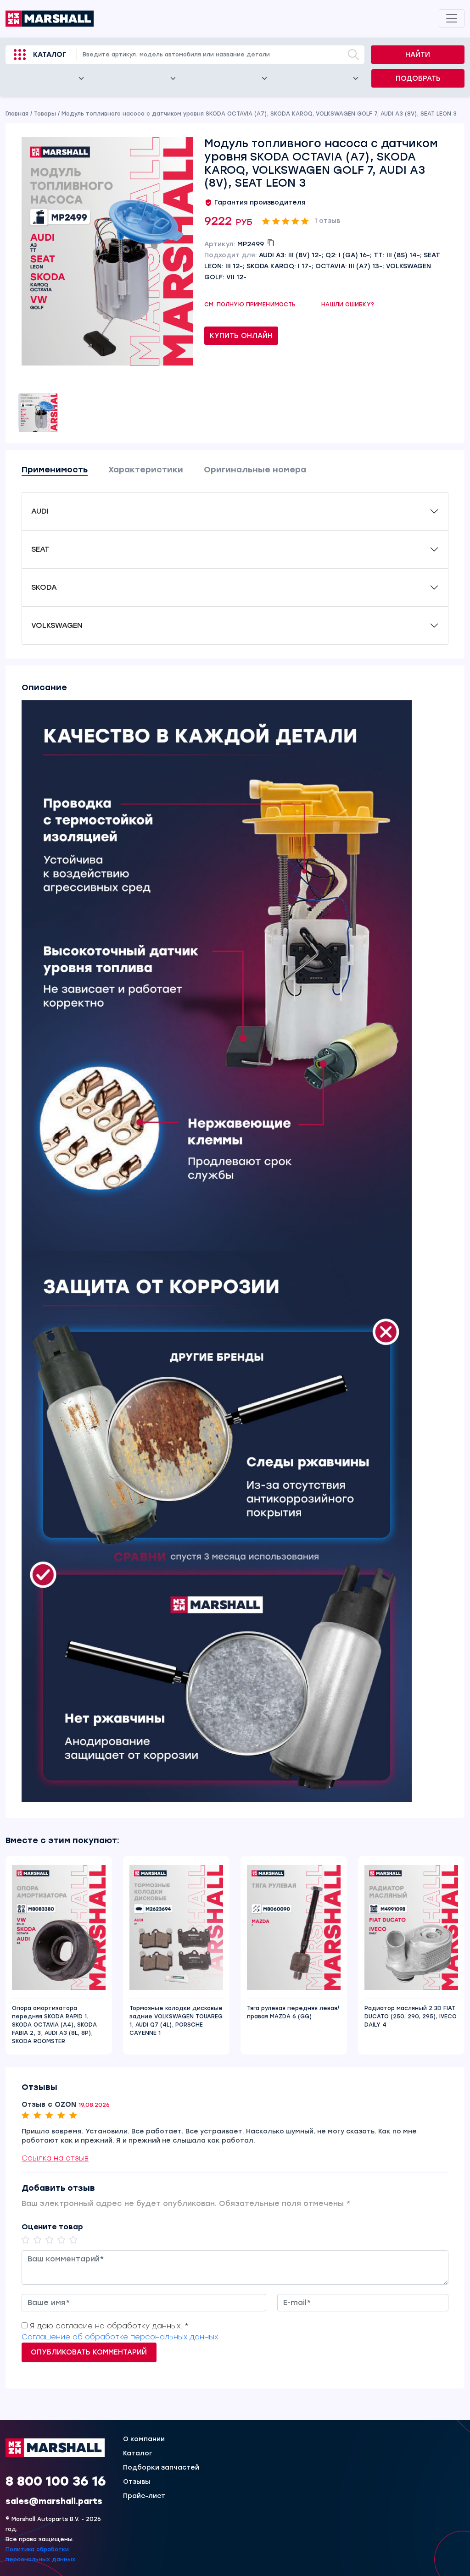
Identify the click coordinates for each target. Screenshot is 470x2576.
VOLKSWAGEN (57, 625)
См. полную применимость (250, 305)
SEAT (40, 549)
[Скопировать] (271, 243)
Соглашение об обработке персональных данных (120, 2337)
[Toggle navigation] (452, 18)
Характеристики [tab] (146, 470)
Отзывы (137, 2482)
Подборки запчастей (161, 2468)
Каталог (50, 55)
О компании (144, 2439)
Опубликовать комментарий (89, 2352)
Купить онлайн (241, 336)
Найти (418, 55)
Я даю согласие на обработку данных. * (109, 2326)
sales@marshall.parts (54, 2501)
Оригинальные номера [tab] (255, 470)
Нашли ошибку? (348, 305)
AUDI (40, 511)
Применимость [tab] (55, 470)
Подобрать (418, 78)
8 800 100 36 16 (56, 2481)
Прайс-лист (144, 2496)
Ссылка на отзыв (55, 2158)
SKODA (44, 587)
